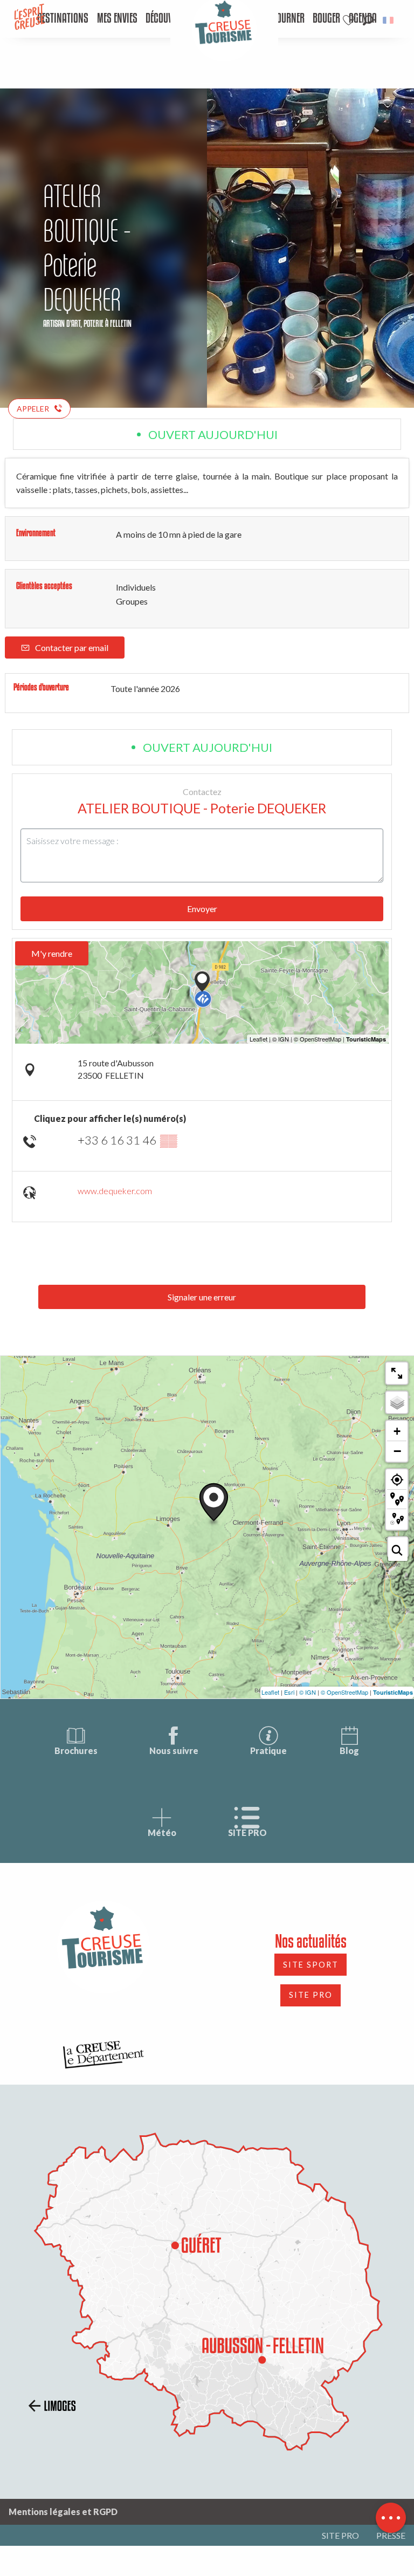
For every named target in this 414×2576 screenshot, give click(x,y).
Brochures (76, 1751)
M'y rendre (52, 953)
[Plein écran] (397, 1373)
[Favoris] (350, 20)
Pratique (268, 1751)
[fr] (389, 20)
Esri (289, 1692)
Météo (162, 1832)
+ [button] (397, 1431)
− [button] (397, 1451)
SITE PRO (247, 1832)
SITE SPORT (311, 1965)
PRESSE (391, 2535)
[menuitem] (63, 19)
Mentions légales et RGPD (63, 2512)
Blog (349, 1751)
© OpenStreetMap (344, 1692)
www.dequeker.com (115, 1191)
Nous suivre (174, 1751)
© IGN (308, 1692)
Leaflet (270, 1692)
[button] (368, 20)
